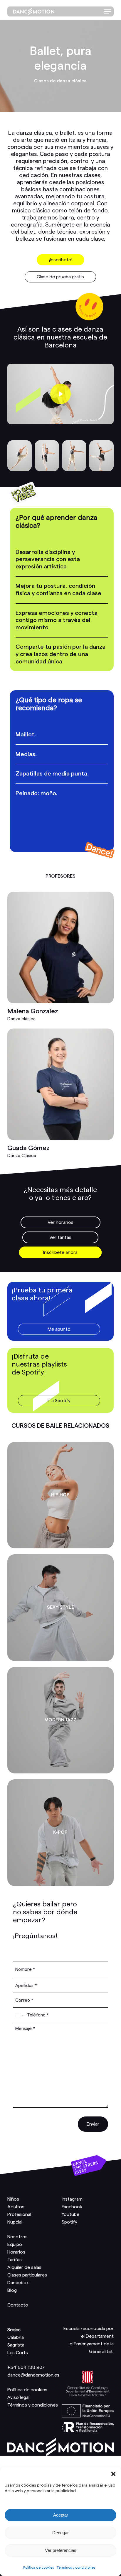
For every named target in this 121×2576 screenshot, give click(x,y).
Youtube (70, 2214)
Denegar (60, 2533)
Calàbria (16, 2337)
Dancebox (18, 2283)
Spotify (69, 2222)
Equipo (15, 2244)
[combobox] (19, 2015)
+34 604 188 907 (26, 2367)
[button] (113, 2474)
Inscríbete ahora (60, 1252)
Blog (12, 2290)
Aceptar (61, 2515)
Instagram (72, 2199)
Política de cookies (38, 2567)
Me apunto (59, 1329)
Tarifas (15, 2260)
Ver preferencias (61, 2550)
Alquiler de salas (24, 2267)
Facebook (72, 2207)
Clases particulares (27, 2275)
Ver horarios (60, 1222)
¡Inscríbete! (60, 260)
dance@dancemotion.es (33, 2375)
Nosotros (17, 2237)
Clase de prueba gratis (60, 277)
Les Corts (18, 2353)
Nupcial (15, 2222)
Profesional (19, 2214)
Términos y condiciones (76, 2567)
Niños (13, 2199)
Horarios (16, 2252)
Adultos (16, 2207)
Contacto (18, 2305)
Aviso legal (18, 2397)
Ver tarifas (60, 1237)
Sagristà (16, 2345)
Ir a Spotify (59, 1401)
